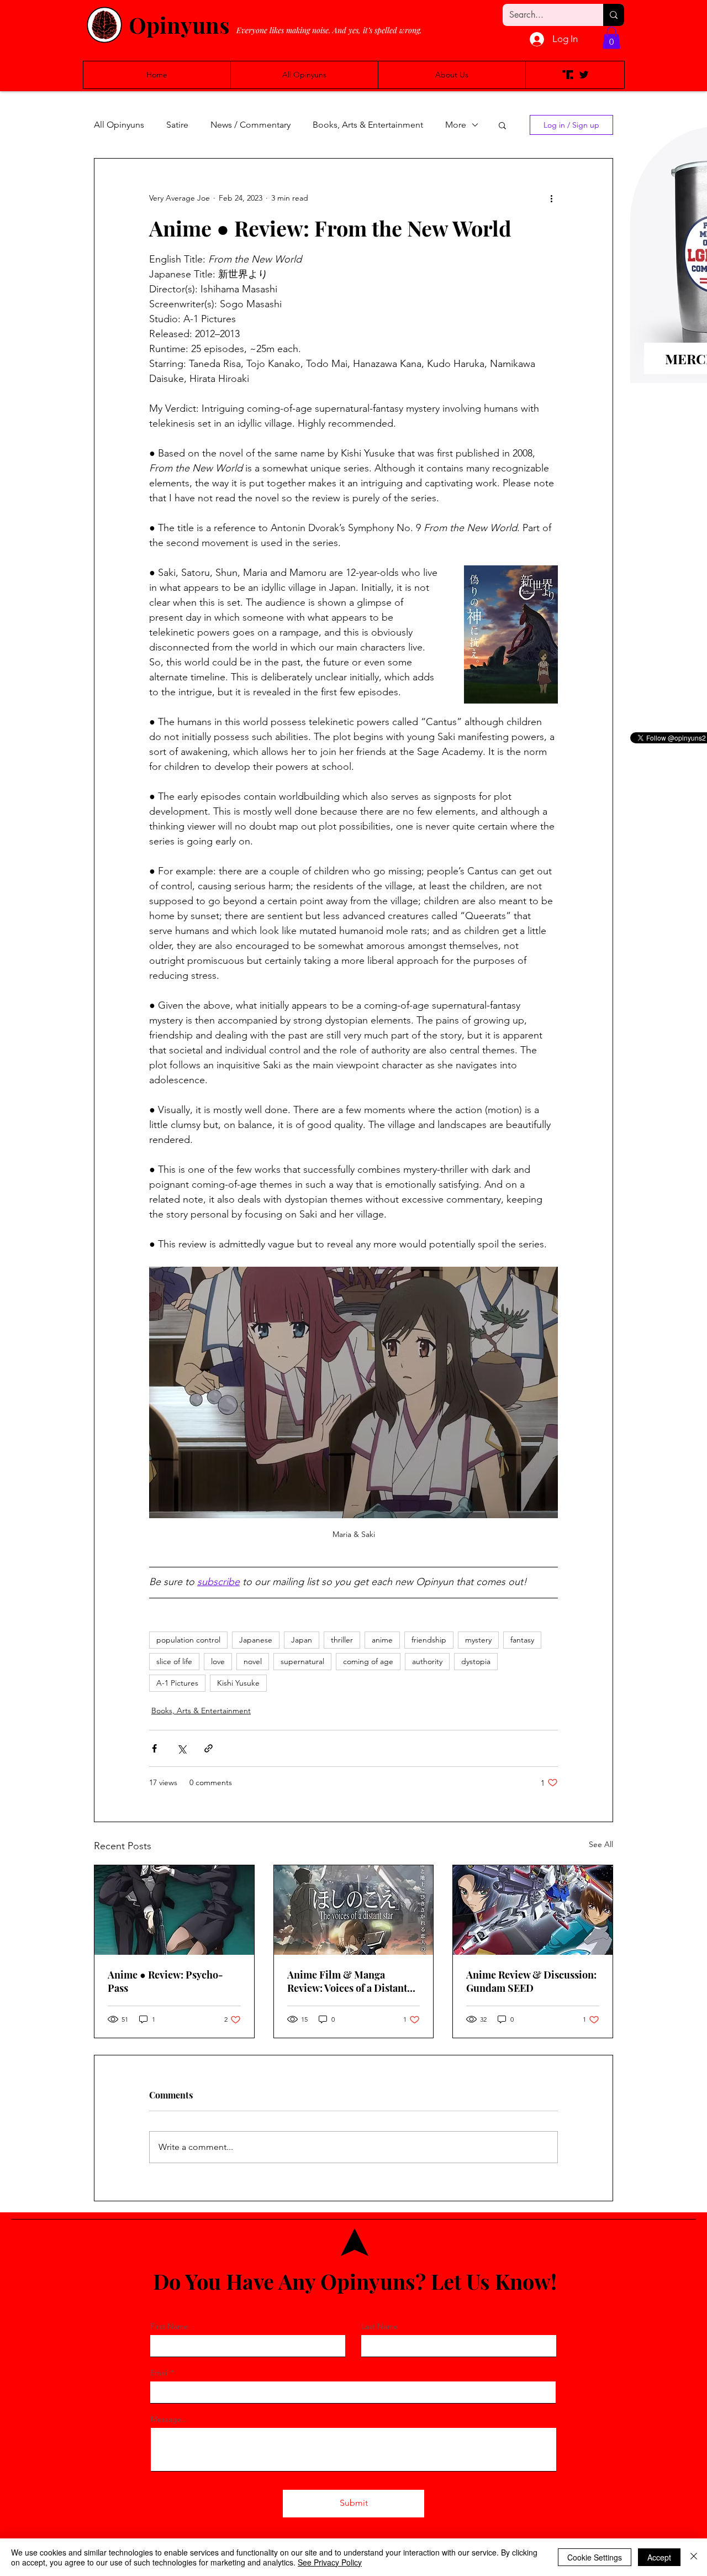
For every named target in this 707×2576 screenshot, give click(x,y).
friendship (429, 1640)
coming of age (368, 1661)
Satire (177, 125)
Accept (659, 2557)
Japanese (256, 1640)
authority (427, 1661)
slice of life (174, 1661)
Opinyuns (179, 25)
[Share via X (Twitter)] (181, 1748)
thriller (342, 1640)
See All (601, 1844)
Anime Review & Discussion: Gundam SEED (531, 1981)
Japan (302, 1640)
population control (188, 1640)
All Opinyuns (119, 125)
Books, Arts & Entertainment (368, 125)
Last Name (380, 2326)
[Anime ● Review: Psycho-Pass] (174, 1910)
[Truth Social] (568, 75)
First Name (169, 2326)
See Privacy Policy (330, 2562)
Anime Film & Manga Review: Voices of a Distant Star (347, 1981)
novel (253, 1661)
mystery (478, 1640)
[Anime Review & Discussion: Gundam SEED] (533, 1910)
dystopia (476, 1661)
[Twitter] (584, 75)
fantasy (522, 1640)
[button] (611, 38)
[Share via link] (209, 1748)
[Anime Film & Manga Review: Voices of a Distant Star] (354, 1910)
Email (159, 2373)
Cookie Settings (595, 2557)
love (218, 1661)
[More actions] (551, 198)
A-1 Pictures (177, 1683)
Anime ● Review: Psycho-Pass (165, 1981)
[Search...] (614, 15)
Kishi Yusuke (238, 1683)
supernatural (302, 1661)
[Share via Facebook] (154, 1748)
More (456, 125)
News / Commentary (250, 125)
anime (382, 1640)
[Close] (694, 2557)
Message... (170, 2419)
